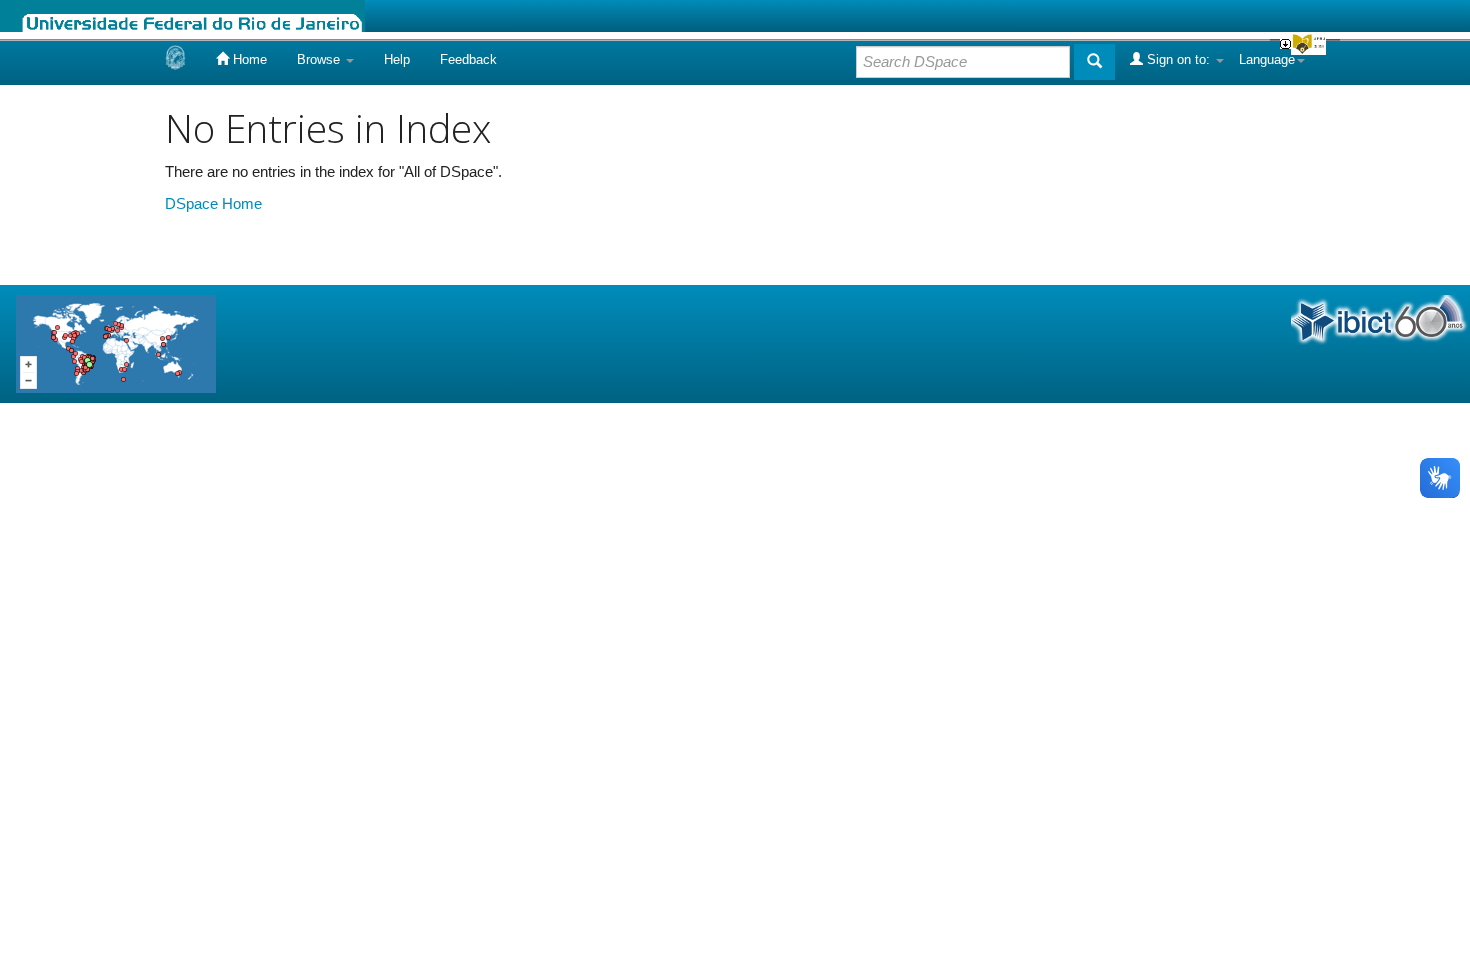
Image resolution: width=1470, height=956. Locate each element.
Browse (320, 59)
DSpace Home (213, 203)
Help (397, 59)
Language (1267, 59)
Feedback (468, 59)
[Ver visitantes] (116, 342)
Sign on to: (1178, 59)
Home (248, 59)
